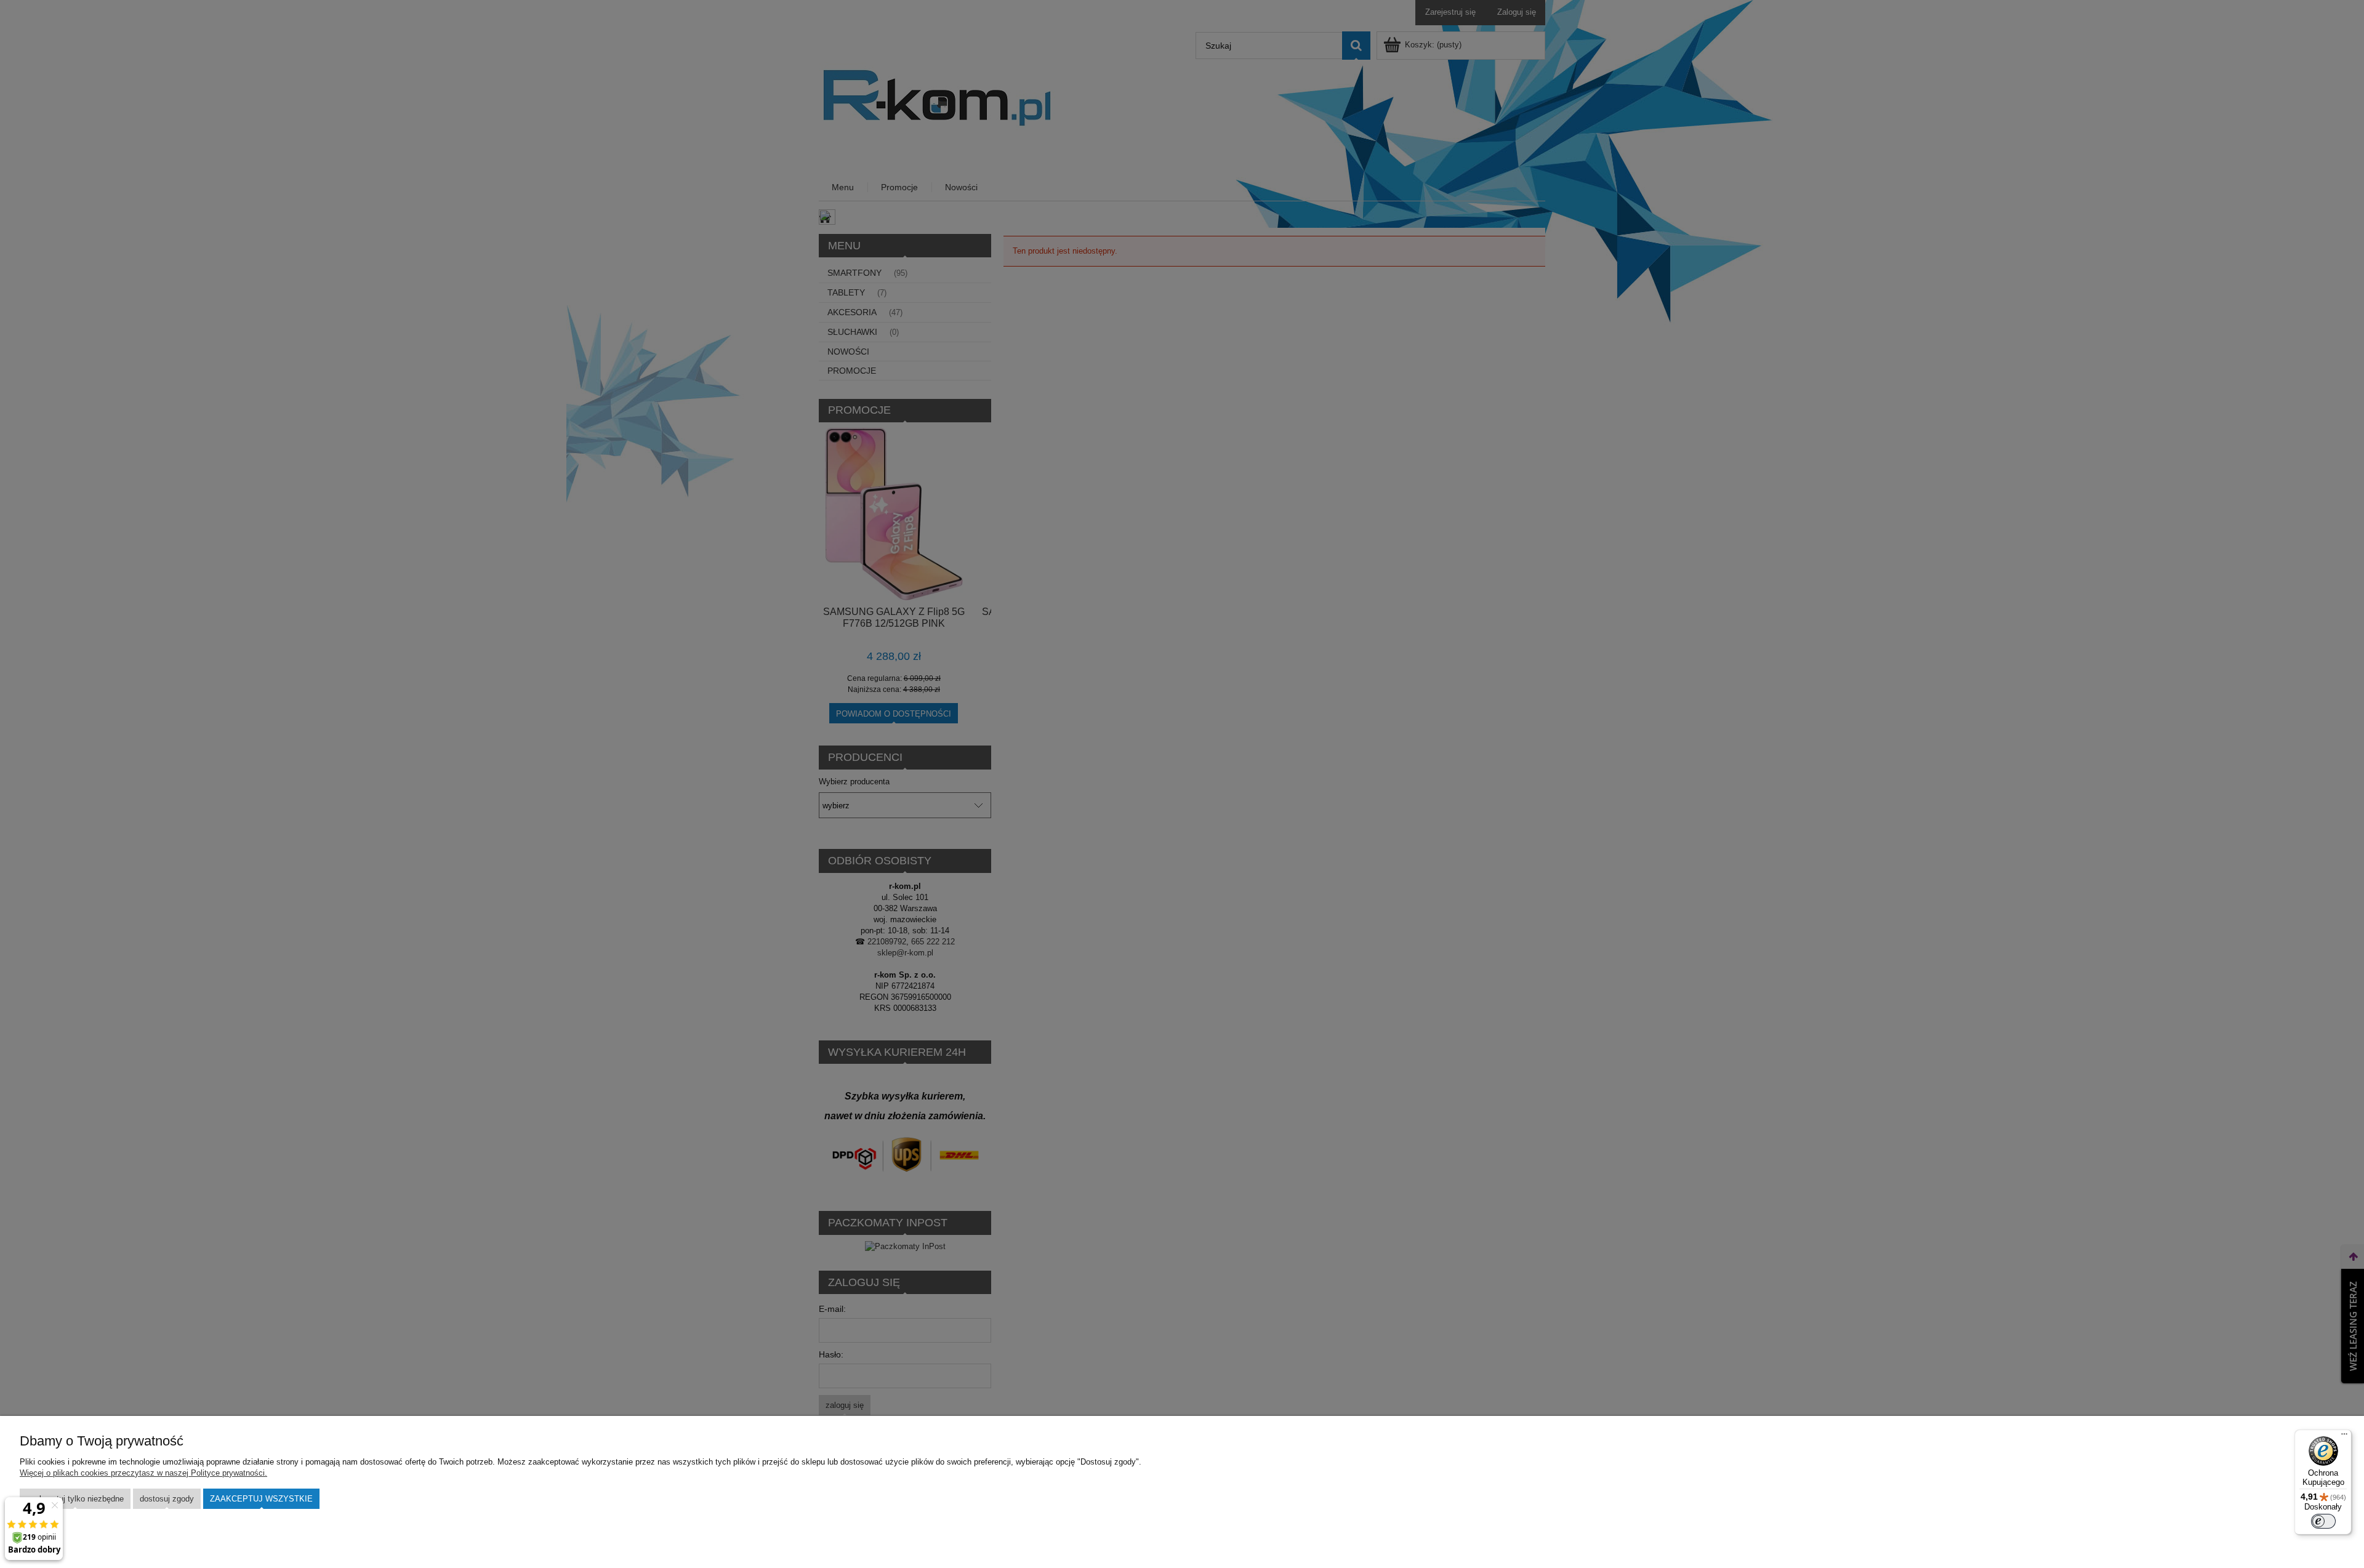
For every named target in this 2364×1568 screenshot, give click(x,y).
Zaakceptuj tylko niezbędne (75, 1499)
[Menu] (2344, 1437)
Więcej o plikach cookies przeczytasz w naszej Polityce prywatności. (143, 1473)
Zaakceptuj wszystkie (261, 1499)
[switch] (2323, 1521)
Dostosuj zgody (167, 1499)
